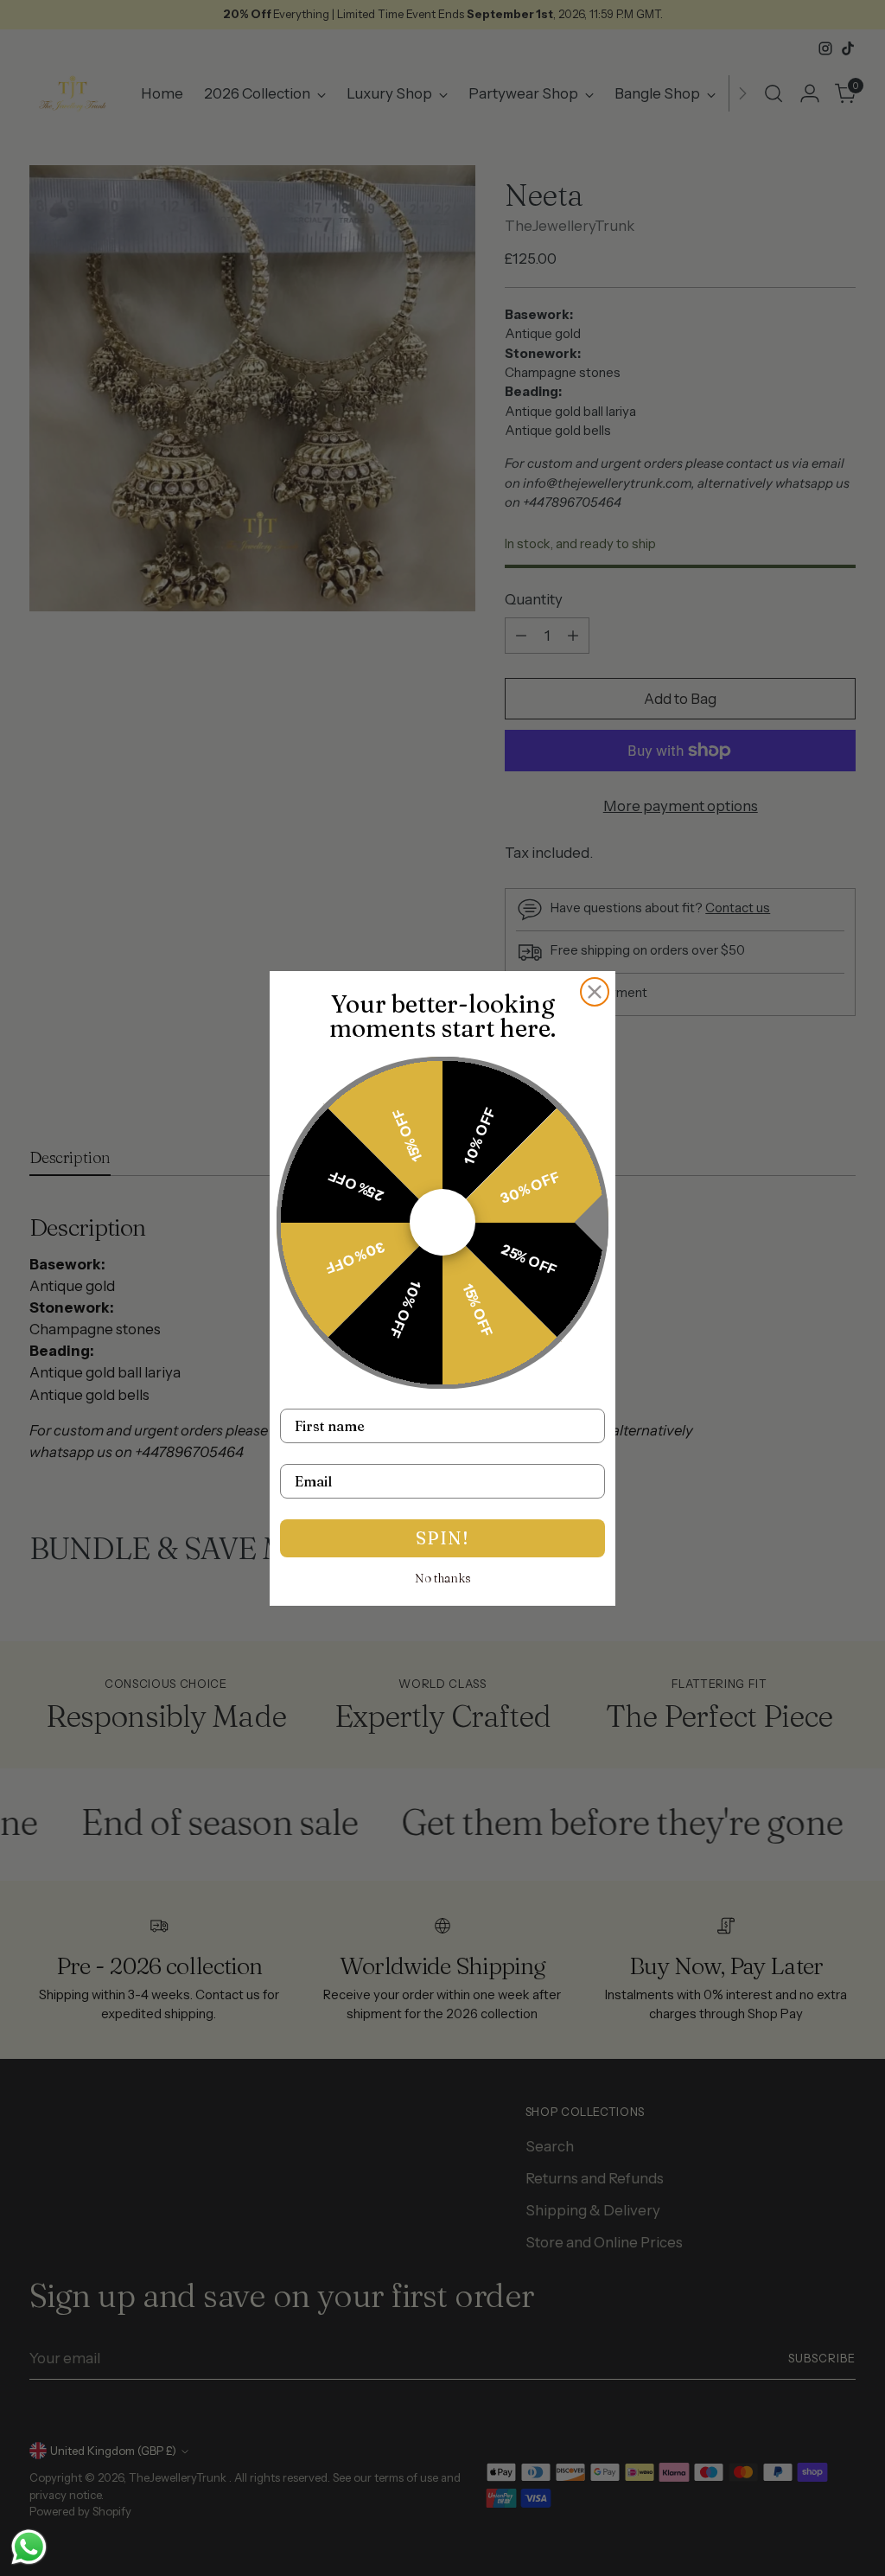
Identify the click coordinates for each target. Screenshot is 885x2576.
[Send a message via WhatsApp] (29, 2547)
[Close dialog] (595, 992)
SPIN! (442, 1538)
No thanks (443, 1578)
